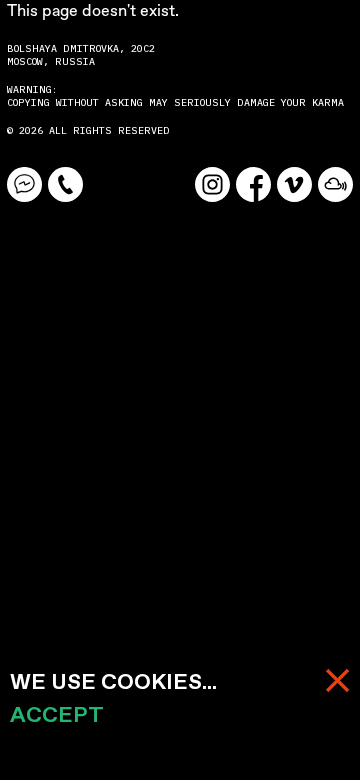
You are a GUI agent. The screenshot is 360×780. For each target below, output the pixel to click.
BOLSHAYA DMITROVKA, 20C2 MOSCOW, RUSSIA (84, 55)
